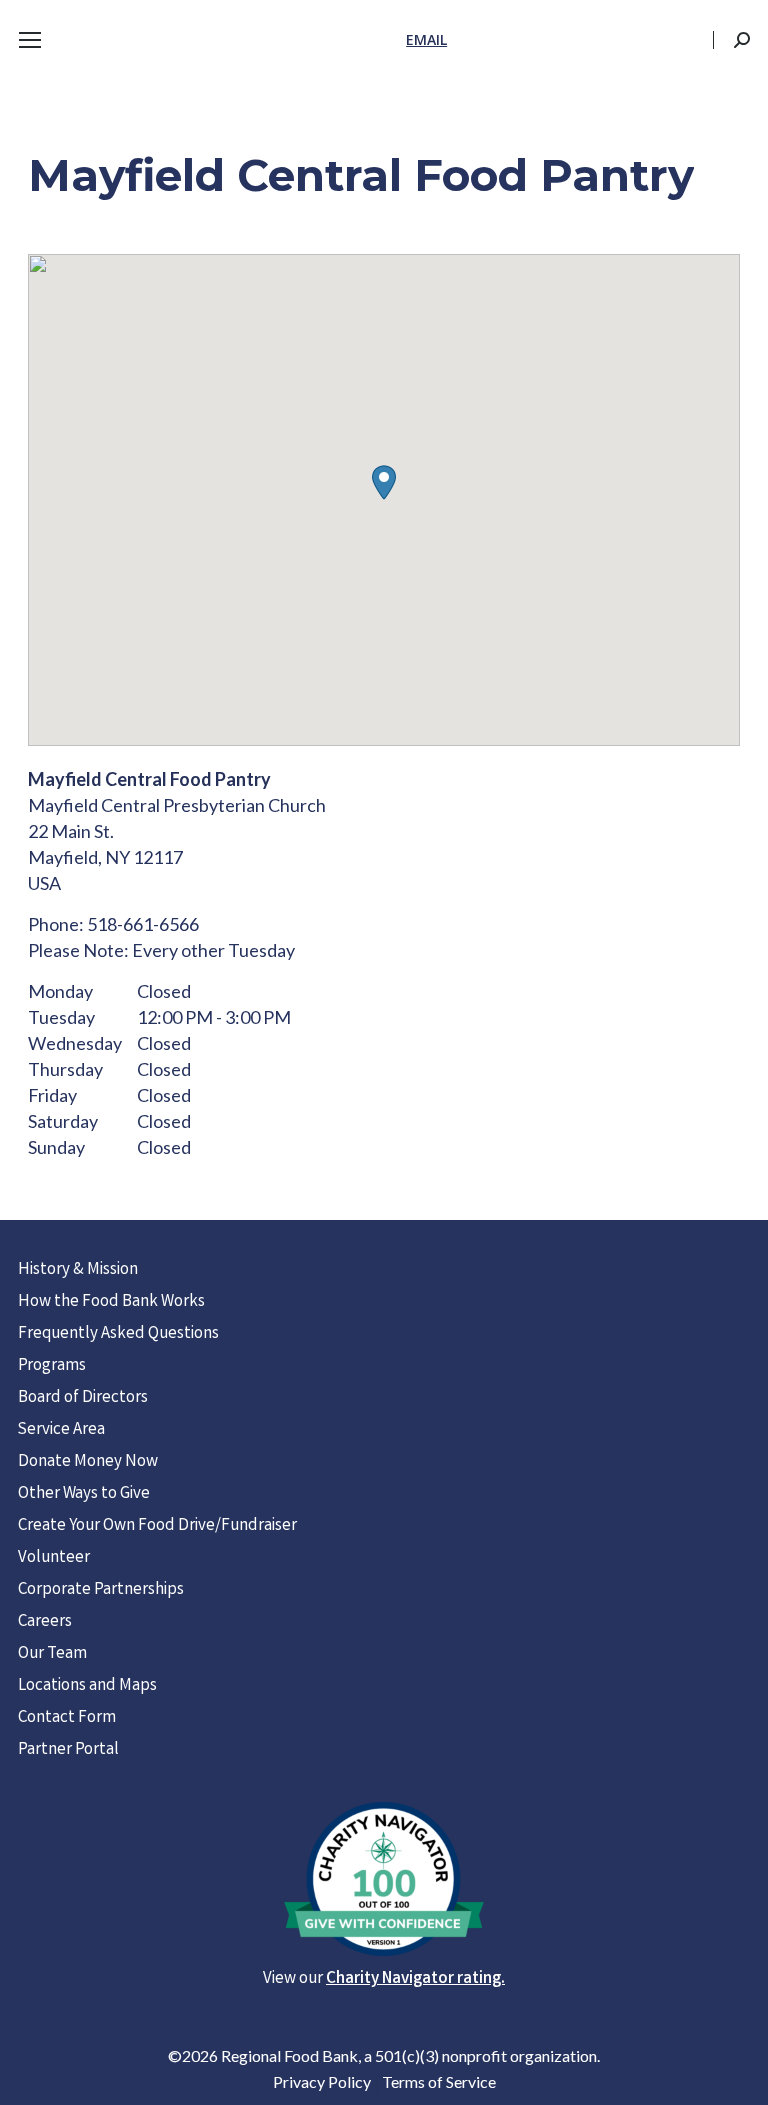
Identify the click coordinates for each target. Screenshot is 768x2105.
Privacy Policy (322, 2081)
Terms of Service (439, 2081)
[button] (384, 482)
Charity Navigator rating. (415, 1979)
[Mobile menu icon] (30, 40)
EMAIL (426, 39)
